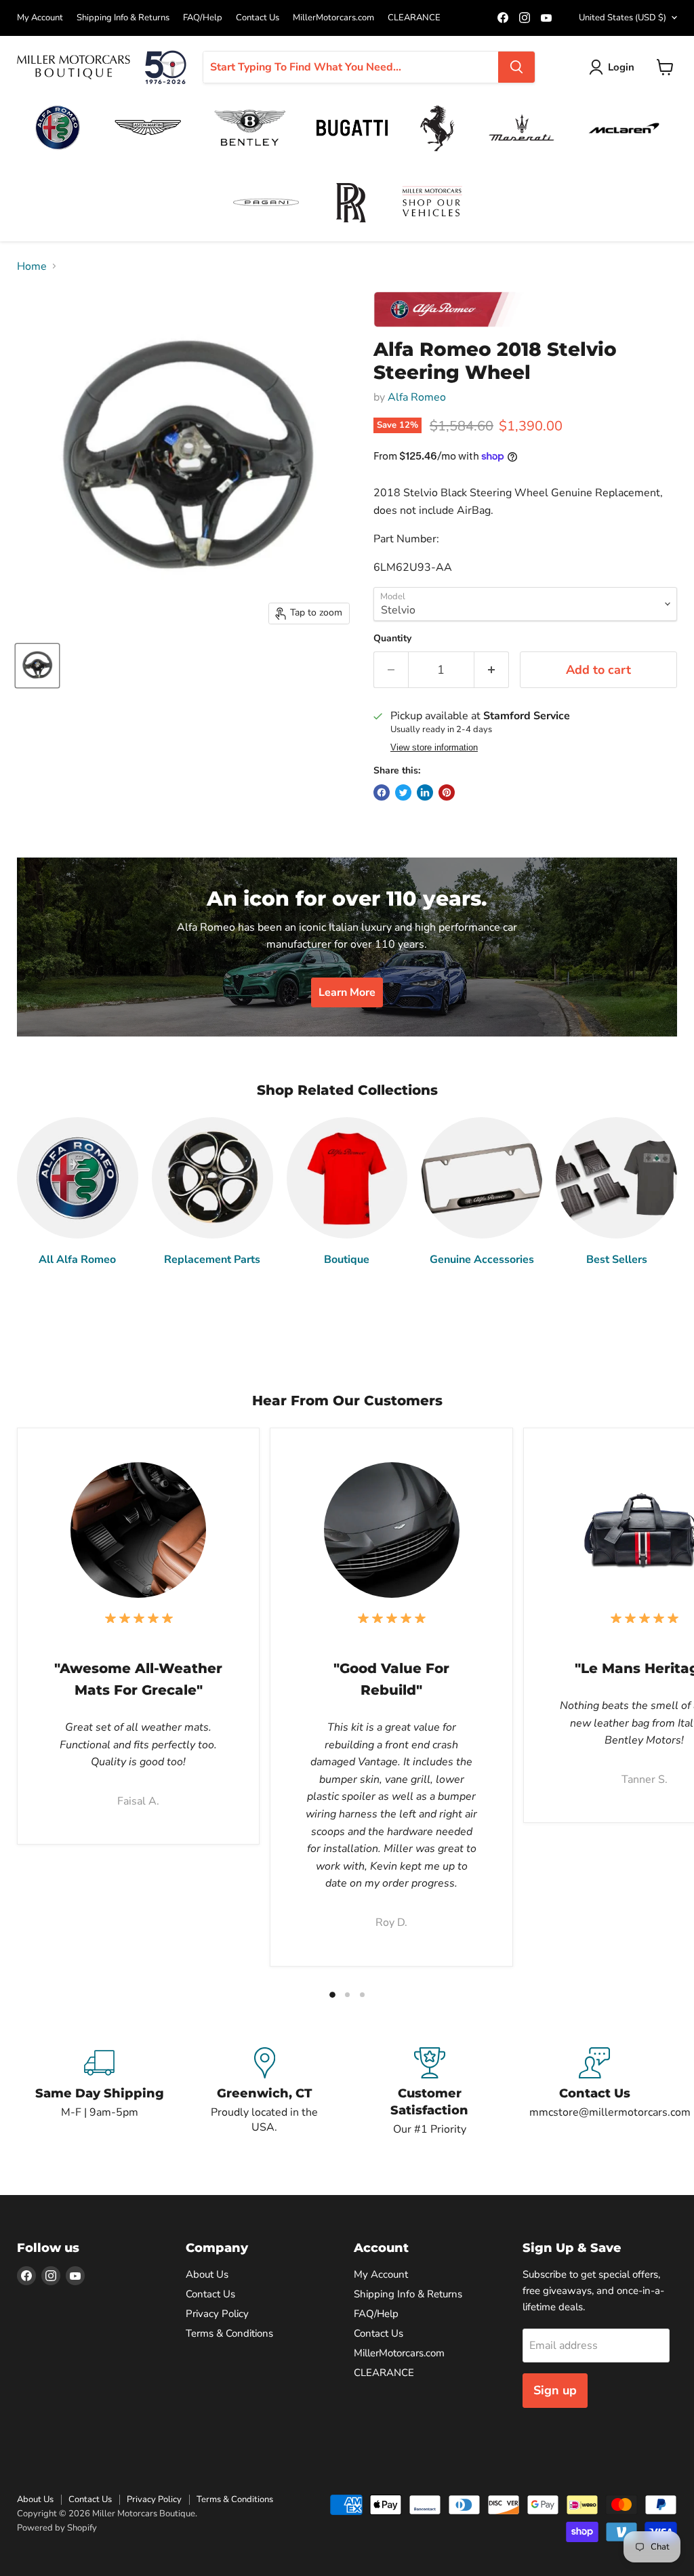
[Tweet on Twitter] (403, 792)
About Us (207, 2274)
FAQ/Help (203, 18)
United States (622, 18)
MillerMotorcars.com (333, 18)
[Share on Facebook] (382, 792)
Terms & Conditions (229, 2333)
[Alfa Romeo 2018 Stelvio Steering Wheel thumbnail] (37, 666)
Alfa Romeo (417, 397)
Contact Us (258, 18)
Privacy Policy (217, 2314)
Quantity (392, 639)
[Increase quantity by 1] (492, 670)
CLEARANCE (414, 18)
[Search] (516, 67)
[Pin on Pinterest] (447, 792)
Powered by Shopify (57, 2528)
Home (32, 266)
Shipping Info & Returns (123, 18)
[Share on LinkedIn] (425, 792)
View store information (434, 748)
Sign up (555, 2390)
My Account (40, 18)
